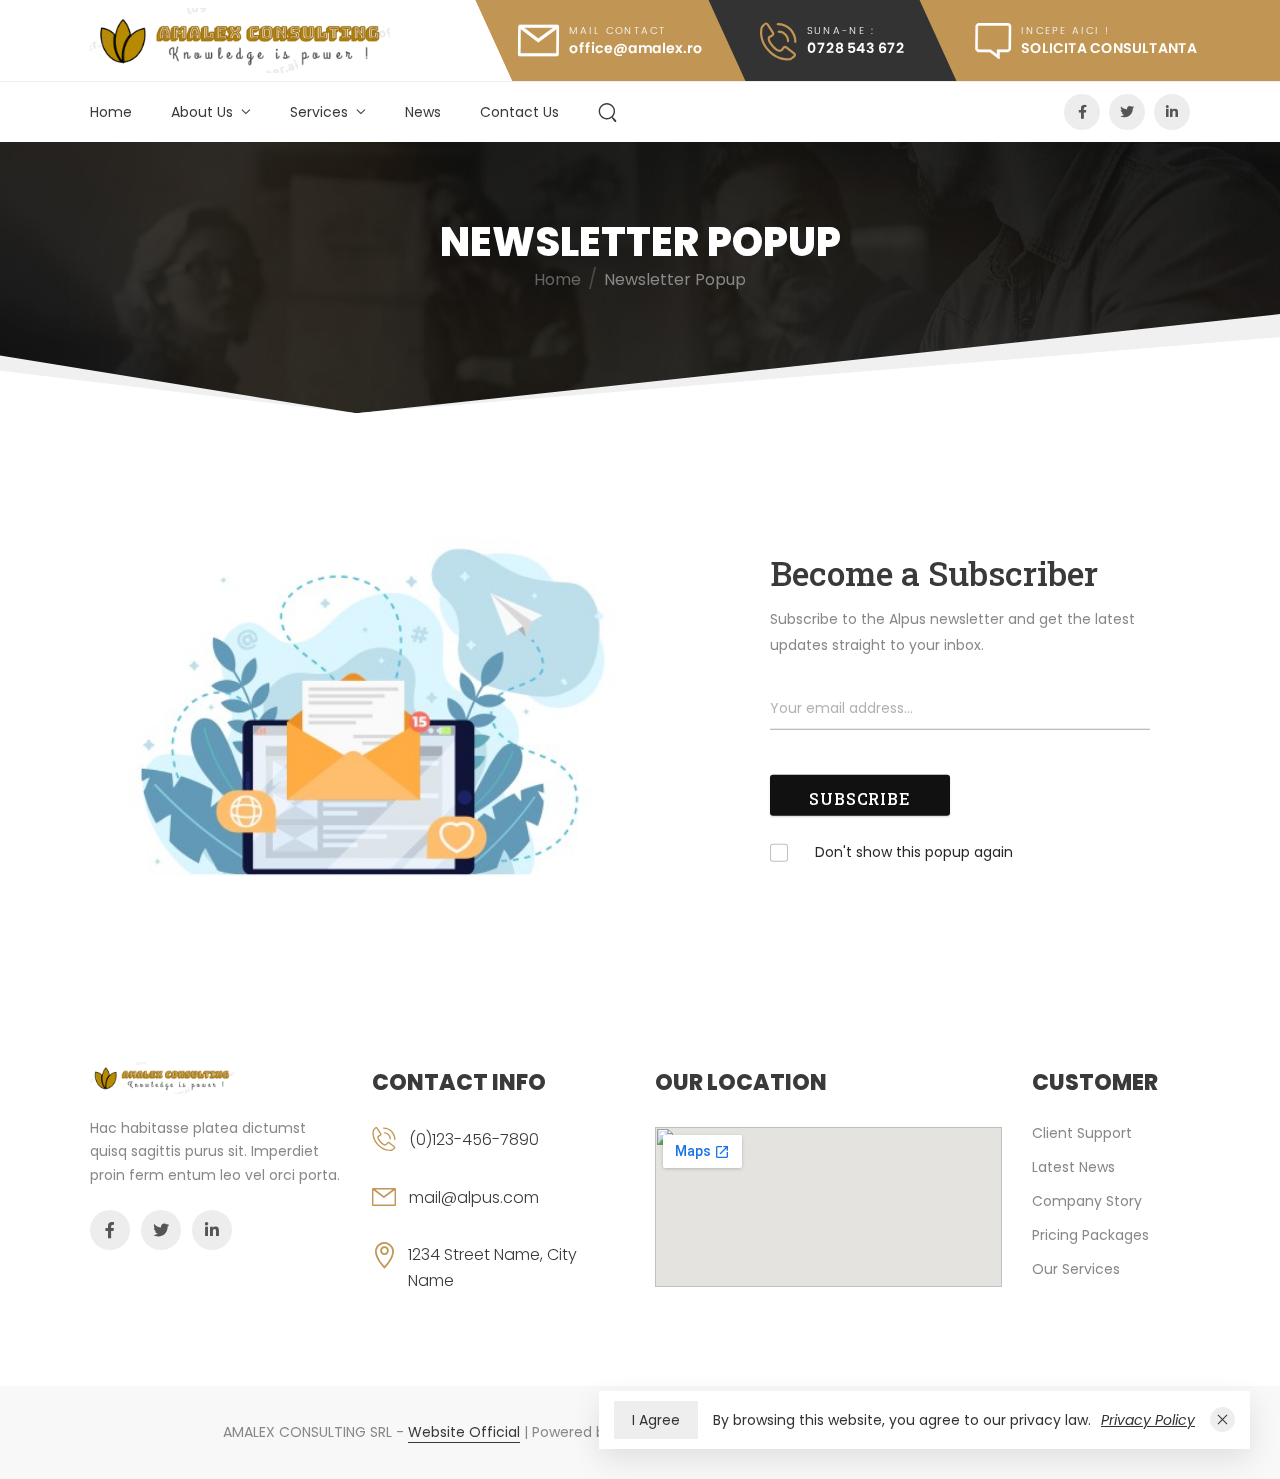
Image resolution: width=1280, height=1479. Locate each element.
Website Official (464, 1432)
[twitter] (1127, 112)
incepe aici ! (1064, 30)
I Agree (656, 1420)
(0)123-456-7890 (474, 1139)
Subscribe (859, 798)
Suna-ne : (841, 30)
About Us (202, 112)
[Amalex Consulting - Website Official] (240, 40)
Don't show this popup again (914, 851)
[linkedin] (1172, 112)
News (423, 112)
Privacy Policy (1148, 1420)
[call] (832, 41)
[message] (1066, 41)
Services (319, 112)
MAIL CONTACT (617, 30)
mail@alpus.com (474, 1197)
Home (111, 112)
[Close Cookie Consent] (1222, 1419)
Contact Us (519, 112)
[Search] (607, 111)
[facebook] (1082, 112)
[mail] (610, 40)
